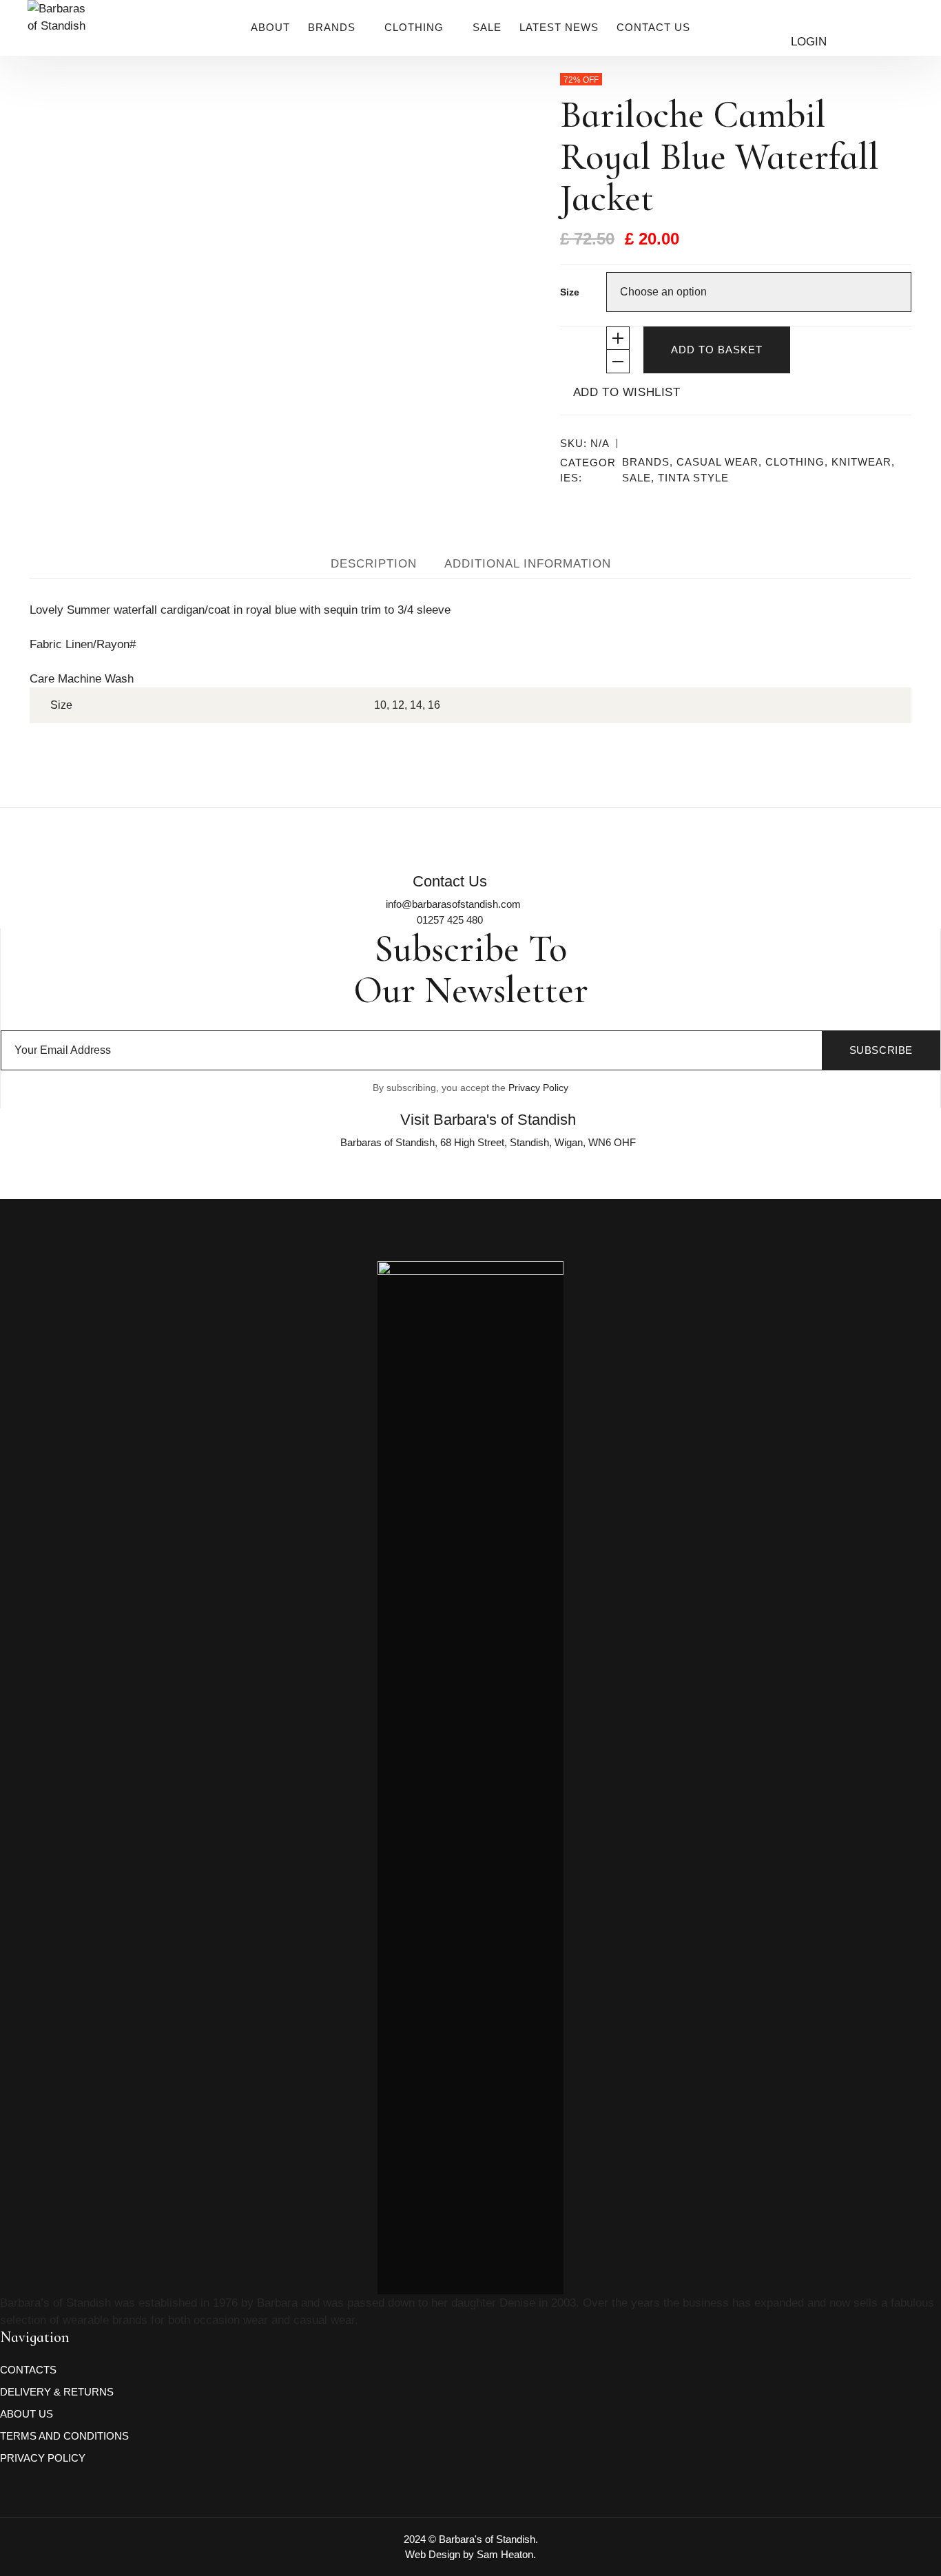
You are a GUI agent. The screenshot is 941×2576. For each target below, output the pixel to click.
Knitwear (861, 462)
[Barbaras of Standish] (59, 41)
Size (570, 292)
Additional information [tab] (528, 564)
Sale (637, 478)
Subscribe (881, 1050)
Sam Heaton (505, 2554)
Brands (646, 462)
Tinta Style (693, 478)
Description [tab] (374, 564)
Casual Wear (717, 462)
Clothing (795, 462)
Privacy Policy (538, 1088)
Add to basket (717, 350)
